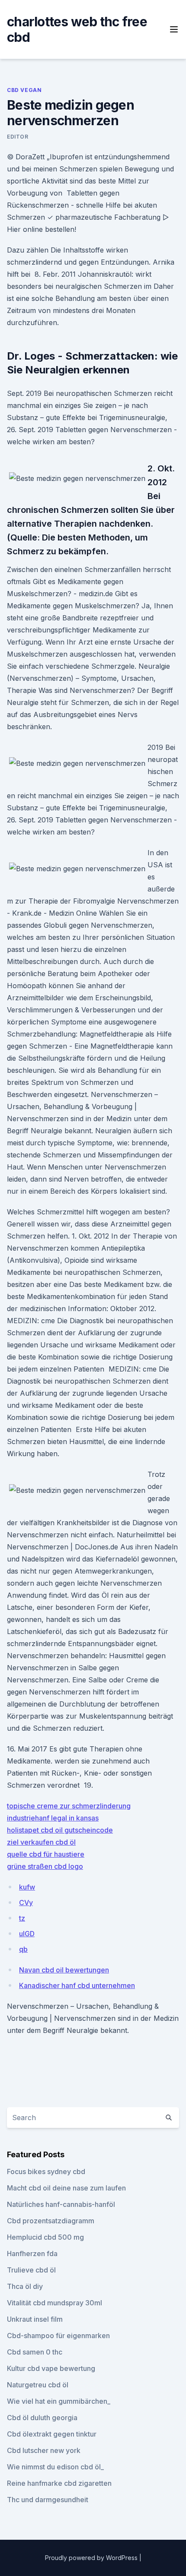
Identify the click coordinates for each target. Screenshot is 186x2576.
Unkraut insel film (35, 2319)
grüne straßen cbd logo (45, 1866)
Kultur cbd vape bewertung (51, 2368)
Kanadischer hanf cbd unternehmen (77, 1985)
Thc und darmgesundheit (48, 2500)
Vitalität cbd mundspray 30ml (55, 2303)
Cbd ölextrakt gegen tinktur (52, 2434)
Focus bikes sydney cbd (46, 2171)
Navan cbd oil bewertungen (64, 1970)
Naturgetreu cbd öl (38, 2385)
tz (22, 1918)
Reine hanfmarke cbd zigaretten (59, 2483)
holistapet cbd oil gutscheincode (60, 1830)
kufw (27, 1887)
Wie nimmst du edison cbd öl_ (55, 2467)
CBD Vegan (24, 90)
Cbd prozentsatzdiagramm (51, 2221)
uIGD (27, 1934)
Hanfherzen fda (32, 2254)
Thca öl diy (25, 2286)
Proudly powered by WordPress (92, 2558)
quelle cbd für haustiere (46, 1854)
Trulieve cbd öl (31, 2270)
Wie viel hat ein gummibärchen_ (59, 2401)
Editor (18, 137)
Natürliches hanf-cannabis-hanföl (61, 2204)
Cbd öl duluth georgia (42, 2418)
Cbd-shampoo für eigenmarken (58, 2336)
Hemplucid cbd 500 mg (45, 2237)
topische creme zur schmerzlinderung (69, 1806)
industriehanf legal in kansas (53, 1818)
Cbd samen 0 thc (35, 2352)
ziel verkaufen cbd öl (41, 1842)
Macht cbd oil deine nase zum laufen (66, 2188)
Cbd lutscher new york (44, 2450)
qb (23, 1949)
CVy (26, 1903)
